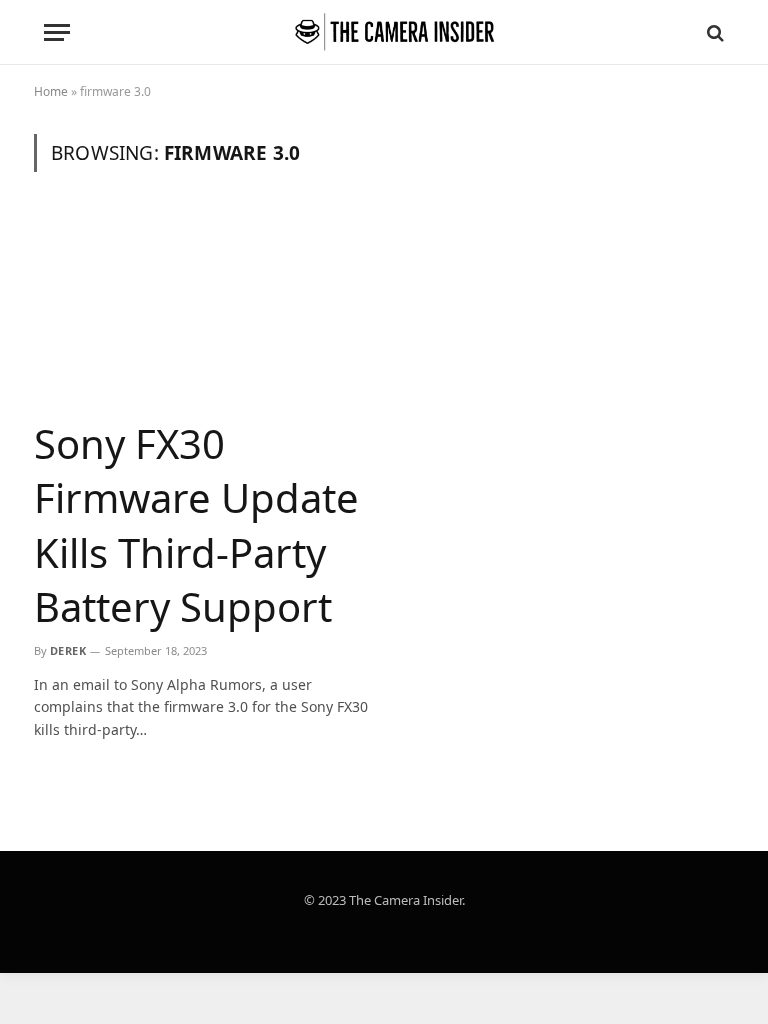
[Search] (713, 32)
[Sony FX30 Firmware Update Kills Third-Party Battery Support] (201, 306)
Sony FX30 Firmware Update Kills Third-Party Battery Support (196, 525)
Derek (68, 650)
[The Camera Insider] (394, 32)
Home (51, 91)
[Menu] (57, 32)
